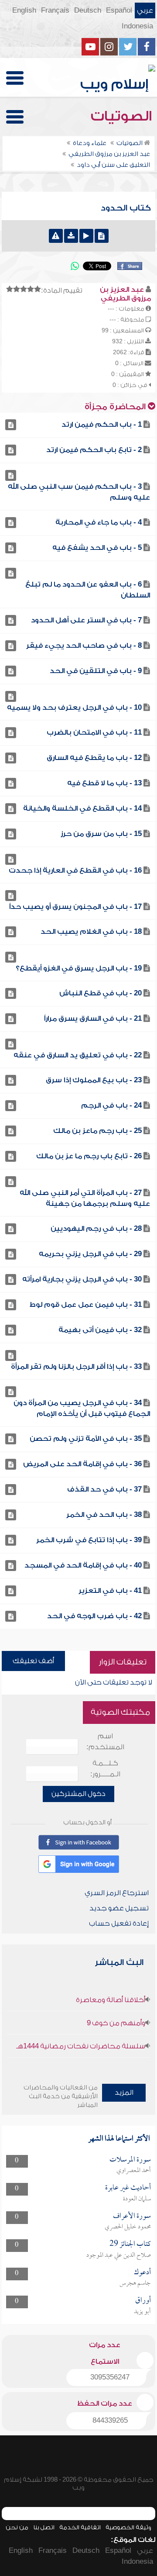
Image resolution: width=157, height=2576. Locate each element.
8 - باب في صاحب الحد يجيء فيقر (84, 646)
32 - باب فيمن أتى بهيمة (100, 1330)
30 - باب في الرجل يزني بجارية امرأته (82, 1279)
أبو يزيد (142, 2312)
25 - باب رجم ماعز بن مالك (97, 1131)
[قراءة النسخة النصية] (102, 236)
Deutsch (88, 10)
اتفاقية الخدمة (80, 2527)
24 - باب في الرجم (111, 1105)
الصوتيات (123, 116)
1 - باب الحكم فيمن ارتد (102, 425)
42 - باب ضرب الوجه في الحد (94, 1616)
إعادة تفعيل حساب (119, 1923)
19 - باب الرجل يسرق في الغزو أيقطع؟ (79, 968)
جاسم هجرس (135, 2283)
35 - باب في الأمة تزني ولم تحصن (86, 1439)
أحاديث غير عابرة (128, 2188)
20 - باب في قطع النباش (101, 993)
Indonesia (137, 26)
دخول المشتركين (78, 1794)
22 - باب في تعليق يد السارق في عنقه (78, 1055)
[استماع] (86, 236)
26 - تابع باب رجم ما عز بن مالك (89, 1156)
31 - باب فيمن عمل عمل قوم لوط (86, 1305)
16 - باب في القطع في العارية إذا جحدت (75, 870)
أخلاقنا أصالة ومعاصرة (111, 2000)
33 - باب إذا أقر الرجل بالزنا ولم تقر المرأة (76, 1367)
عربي (145, 10)
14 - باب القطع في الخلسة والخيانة (82, 808)
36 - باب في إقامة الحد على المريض (82, 1464)
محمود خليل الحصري (128, 2227)
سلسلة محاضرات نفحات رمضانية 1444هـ (81, 2046)
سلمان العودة (137, 2199)
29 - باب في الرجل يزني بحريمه (90, 1254)
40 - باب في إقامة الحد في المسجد (83, 1565)
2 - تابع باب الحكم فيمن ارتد (94, 450)
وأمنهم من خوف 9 (116, 2023)
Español (119, 10)
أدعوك (142, 2273)
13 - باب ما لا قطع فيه (104, 783)
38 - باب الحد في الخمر (104, 1515)
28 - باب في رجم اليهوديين (96, 1229)
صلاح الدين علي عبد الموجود (119, 2255)
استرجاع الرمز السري (117, 1893)
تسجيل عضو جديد (119, 1908)
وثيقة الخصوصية (128, 2527)
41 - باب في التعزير (110, 1591)
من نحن (17, 2527)
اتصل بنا (44, 2527)
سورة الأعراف (132, 2216)
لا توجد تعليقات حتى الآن (114, 1682)
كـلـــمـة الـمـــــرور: (105, 1769)
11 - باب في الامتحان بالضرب (94, 732)
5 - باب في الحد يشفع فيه (97, 548)
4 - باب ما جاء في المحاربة (99, 522)
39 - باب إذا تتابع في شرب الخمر (89, 1540)
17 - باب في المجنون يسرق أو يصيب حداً (75, 907)
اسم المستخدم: (105, 1742)
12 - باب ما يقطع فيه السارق (94, 758)
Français (55, 10)
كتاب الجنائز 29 (130, 2244)
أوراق (143, 2301)
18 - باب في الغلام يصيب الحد (91, 932)
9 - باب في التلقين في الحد (96, 671)
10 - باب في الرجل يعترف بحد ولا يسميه (74, 708)
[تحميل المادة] (71, 236)
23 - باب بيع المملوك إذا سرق (94, 1080)
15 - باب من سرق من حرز (101, 834)
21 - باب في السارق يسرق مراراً (93, 1019)
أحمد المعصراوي (134, 2171)
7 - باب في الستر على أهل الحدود (86, 620)
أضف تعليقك (33, 1661)
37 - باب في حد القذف (104, 1489)
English (24, 10)
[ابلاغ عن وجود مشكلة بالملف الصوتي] (56, 236)
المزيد (124, 2093)
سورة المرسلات (130, 2160)
